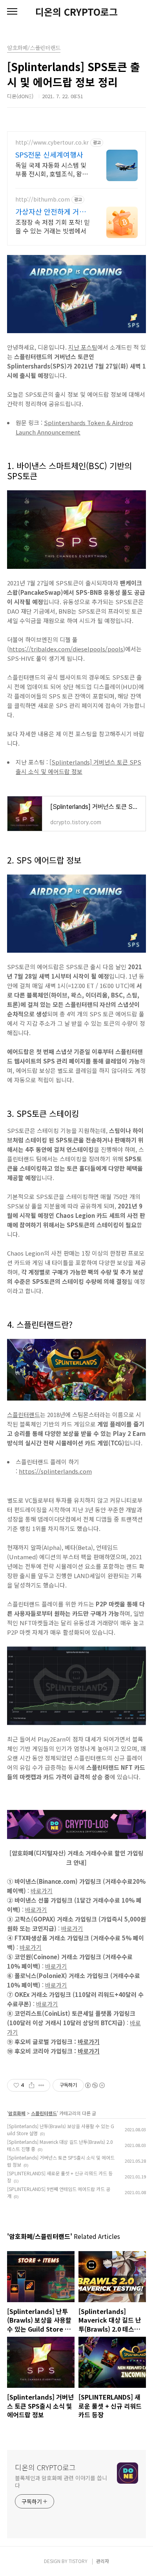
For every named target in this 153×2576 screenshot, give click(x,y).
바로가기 (42, 1891)
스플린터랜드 (24, 1415)
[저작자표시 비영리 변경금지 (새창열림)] (95, 2085)
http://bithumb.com (43, 199)
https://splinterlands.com (55, 1471)
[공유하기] (32, 2085)
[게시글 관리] (41, 2085)
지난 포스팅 (83, 347)
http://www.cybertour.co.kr (52, 142)
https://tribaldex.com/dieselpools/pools (66, 649)
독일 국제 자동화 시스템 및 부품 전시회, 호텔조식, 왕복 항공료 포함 (52, 169)
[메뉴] (12, 12)
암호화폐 (17, 2113)
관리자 (103, 2561)
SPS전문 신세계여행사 (49, 154)
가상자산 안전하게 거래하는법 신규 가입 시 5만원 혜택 (51, 211)
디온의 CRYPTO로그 (76, 12)
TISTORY (78, 2561)
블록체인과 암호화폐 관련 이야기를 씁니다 (61, 2482)
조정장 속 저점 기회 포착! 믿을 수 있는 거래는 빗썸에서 (53, 226)
